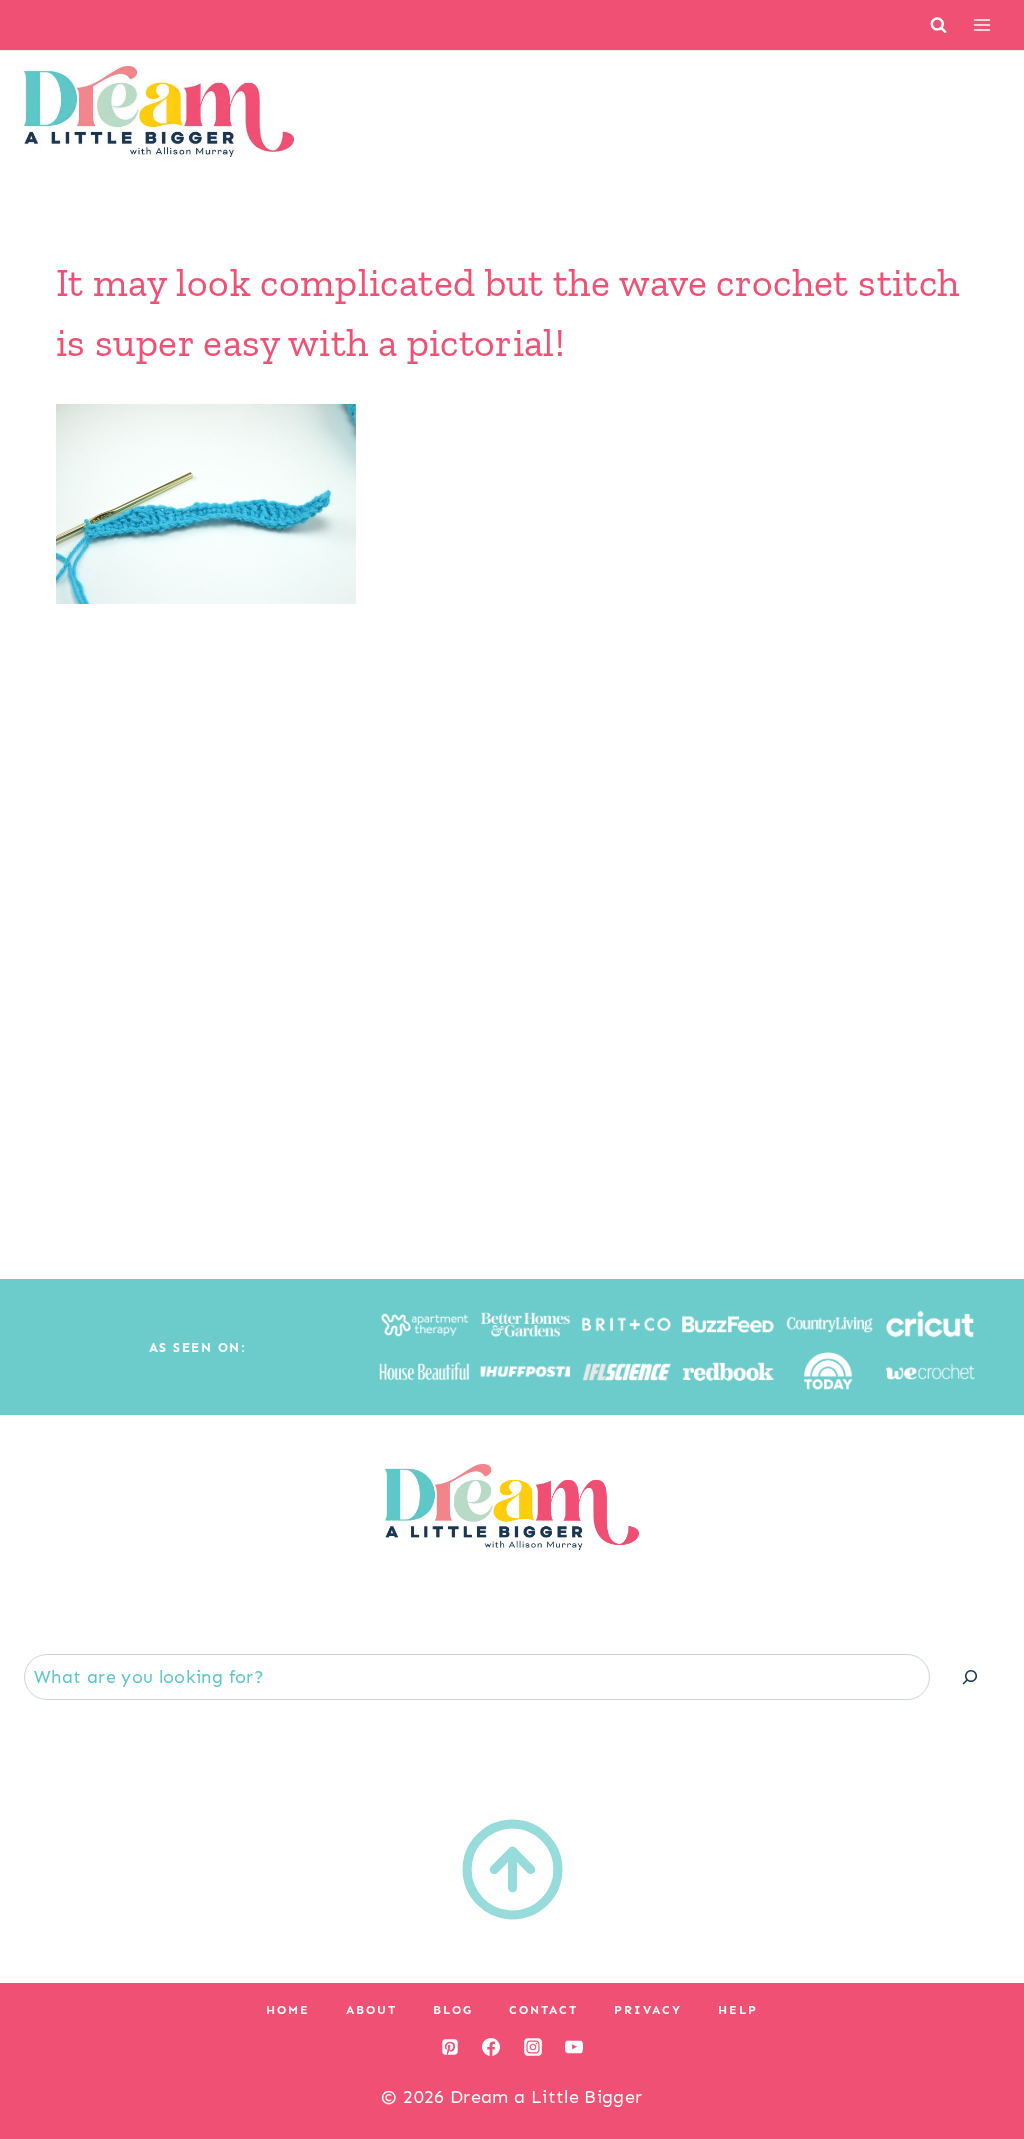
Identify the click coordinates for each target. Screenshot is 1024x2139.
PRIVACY (648, 2010)
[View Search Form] (938, 24)
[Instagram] (533, 2047)
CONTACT (543, 2010)
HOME (288, 2010)
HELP (738, 2010)
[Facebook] (491, 2047)
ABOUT (371, 2010)
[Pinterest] (450, 2047)
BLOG (453, 2010)
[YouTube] (574, 2047)
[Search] (970, 1676)
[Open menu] (981, 24)
